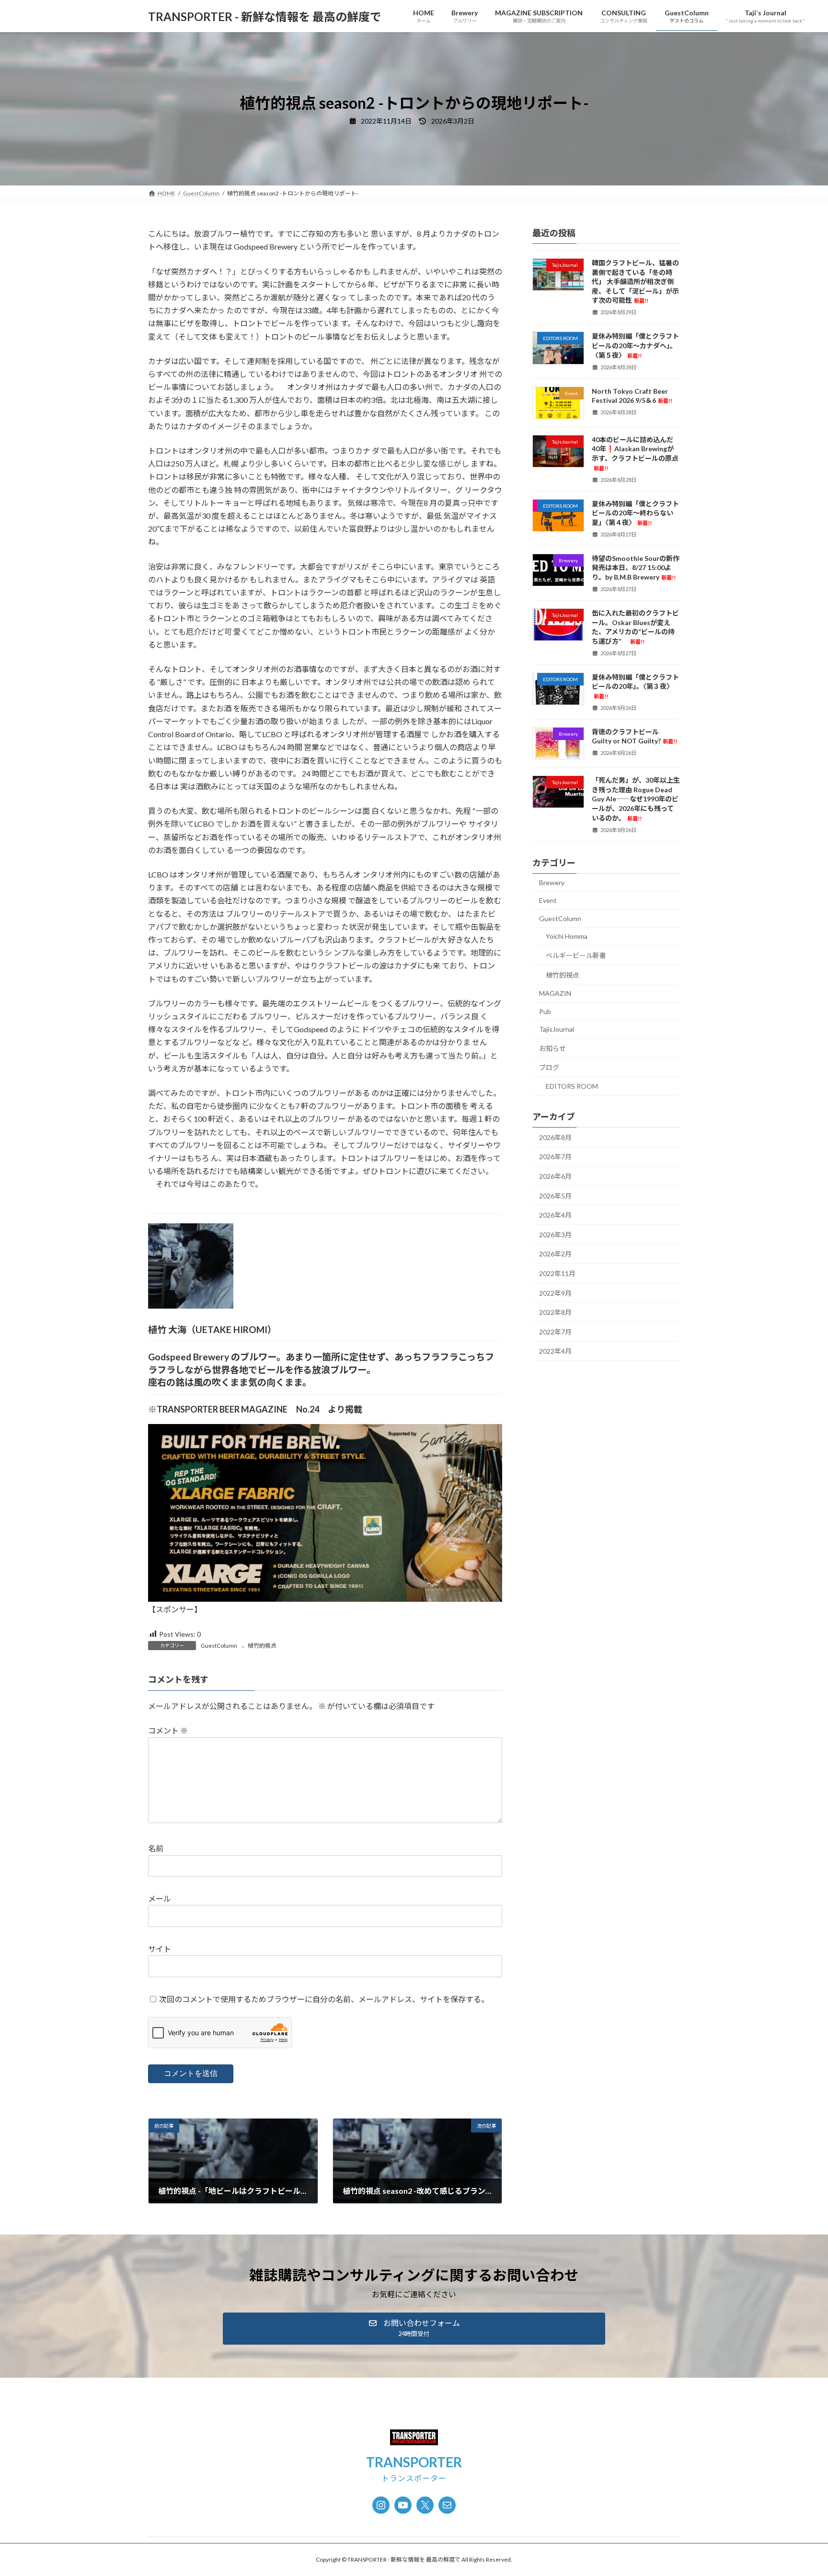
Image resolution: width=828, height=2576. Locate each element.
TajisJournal (557, 1029)
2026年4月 (555, 1215)
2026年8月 (555, 1137)
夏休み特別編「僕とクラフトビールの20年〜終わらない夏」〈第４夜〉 (635, 513)
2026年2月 (555, 1254)
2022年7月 (555, 1332)
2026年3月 (555, 1235)
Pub (545, 1011)
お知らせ (552, 1048)
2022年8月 (555, 1312)
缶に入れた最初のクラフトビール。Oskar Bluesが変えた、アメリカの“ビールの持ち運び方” (635, 627)
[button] (414, 2329)
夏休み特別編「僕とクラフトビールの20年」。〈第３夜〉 (635, 686)
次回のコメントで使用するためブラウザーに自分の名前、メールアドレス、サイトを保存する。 (324, 1999)
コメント (168, 1731)
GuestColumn (219, 1646)
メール (160, 1898)
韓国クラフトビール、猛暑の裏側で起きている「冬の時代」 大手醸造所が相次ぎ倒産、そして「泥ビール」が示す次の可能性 (635, 281)
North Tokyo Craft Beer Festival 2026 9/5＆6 (632, 396)
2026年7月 (555, 1157)
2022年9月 (555, 1293)
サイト (160, 1949)
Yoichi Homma (567, 937)
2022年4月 (555, 1351)
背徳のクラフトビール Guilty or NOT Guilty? (634, 736)
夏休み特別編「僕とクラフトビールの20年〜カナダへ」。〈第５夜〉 (635, 346)
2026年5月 (555, 1196)
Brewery (552, 883)
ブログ (549, 1068)
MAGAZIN (555, 993)
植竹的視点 (262, 1646)
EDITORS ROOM (572, 1086)
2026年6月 (555, 1176)
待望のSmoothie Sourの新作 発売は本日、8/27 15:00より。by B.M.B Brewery (639, 568)
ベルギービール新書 (576, 955)
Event (548, 900)
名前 (156, 1849)
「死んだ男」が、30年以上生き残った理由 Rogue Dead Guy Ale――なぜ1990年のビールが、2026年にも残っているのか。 (636, 799)
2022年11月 (557, 1273)
